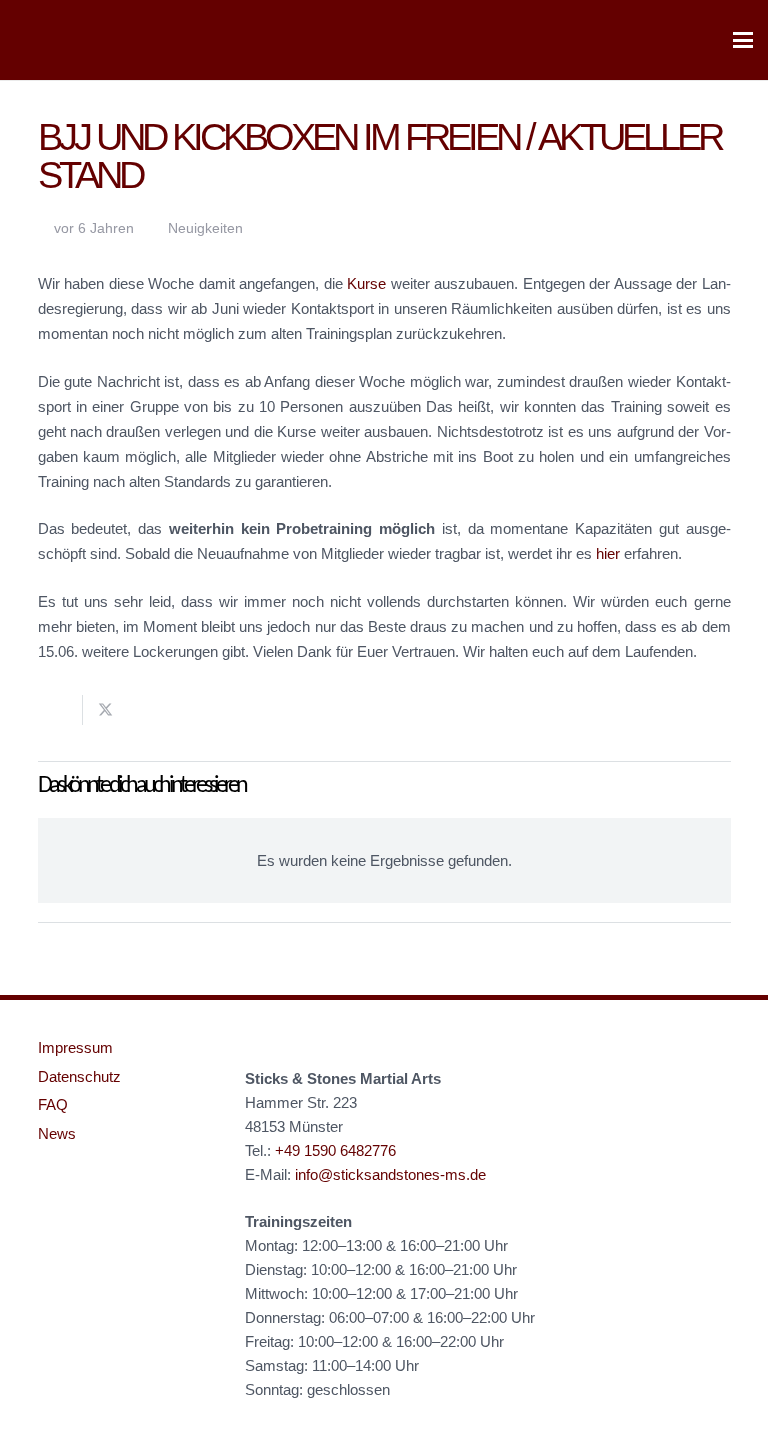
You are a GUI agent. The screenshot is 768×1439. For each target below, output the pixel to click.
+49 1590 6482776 (335, 1150)
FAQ (53, 1104)
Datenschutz (79, 1076)
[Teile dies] (60, 710)
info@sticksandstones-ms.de (390, 1174)
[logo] (50, 40)
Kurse (366, 283)
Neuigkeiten (205, 228)
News (57, 1133)
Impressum (75, 1047)
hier (608, 553)
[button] (743, 40)
